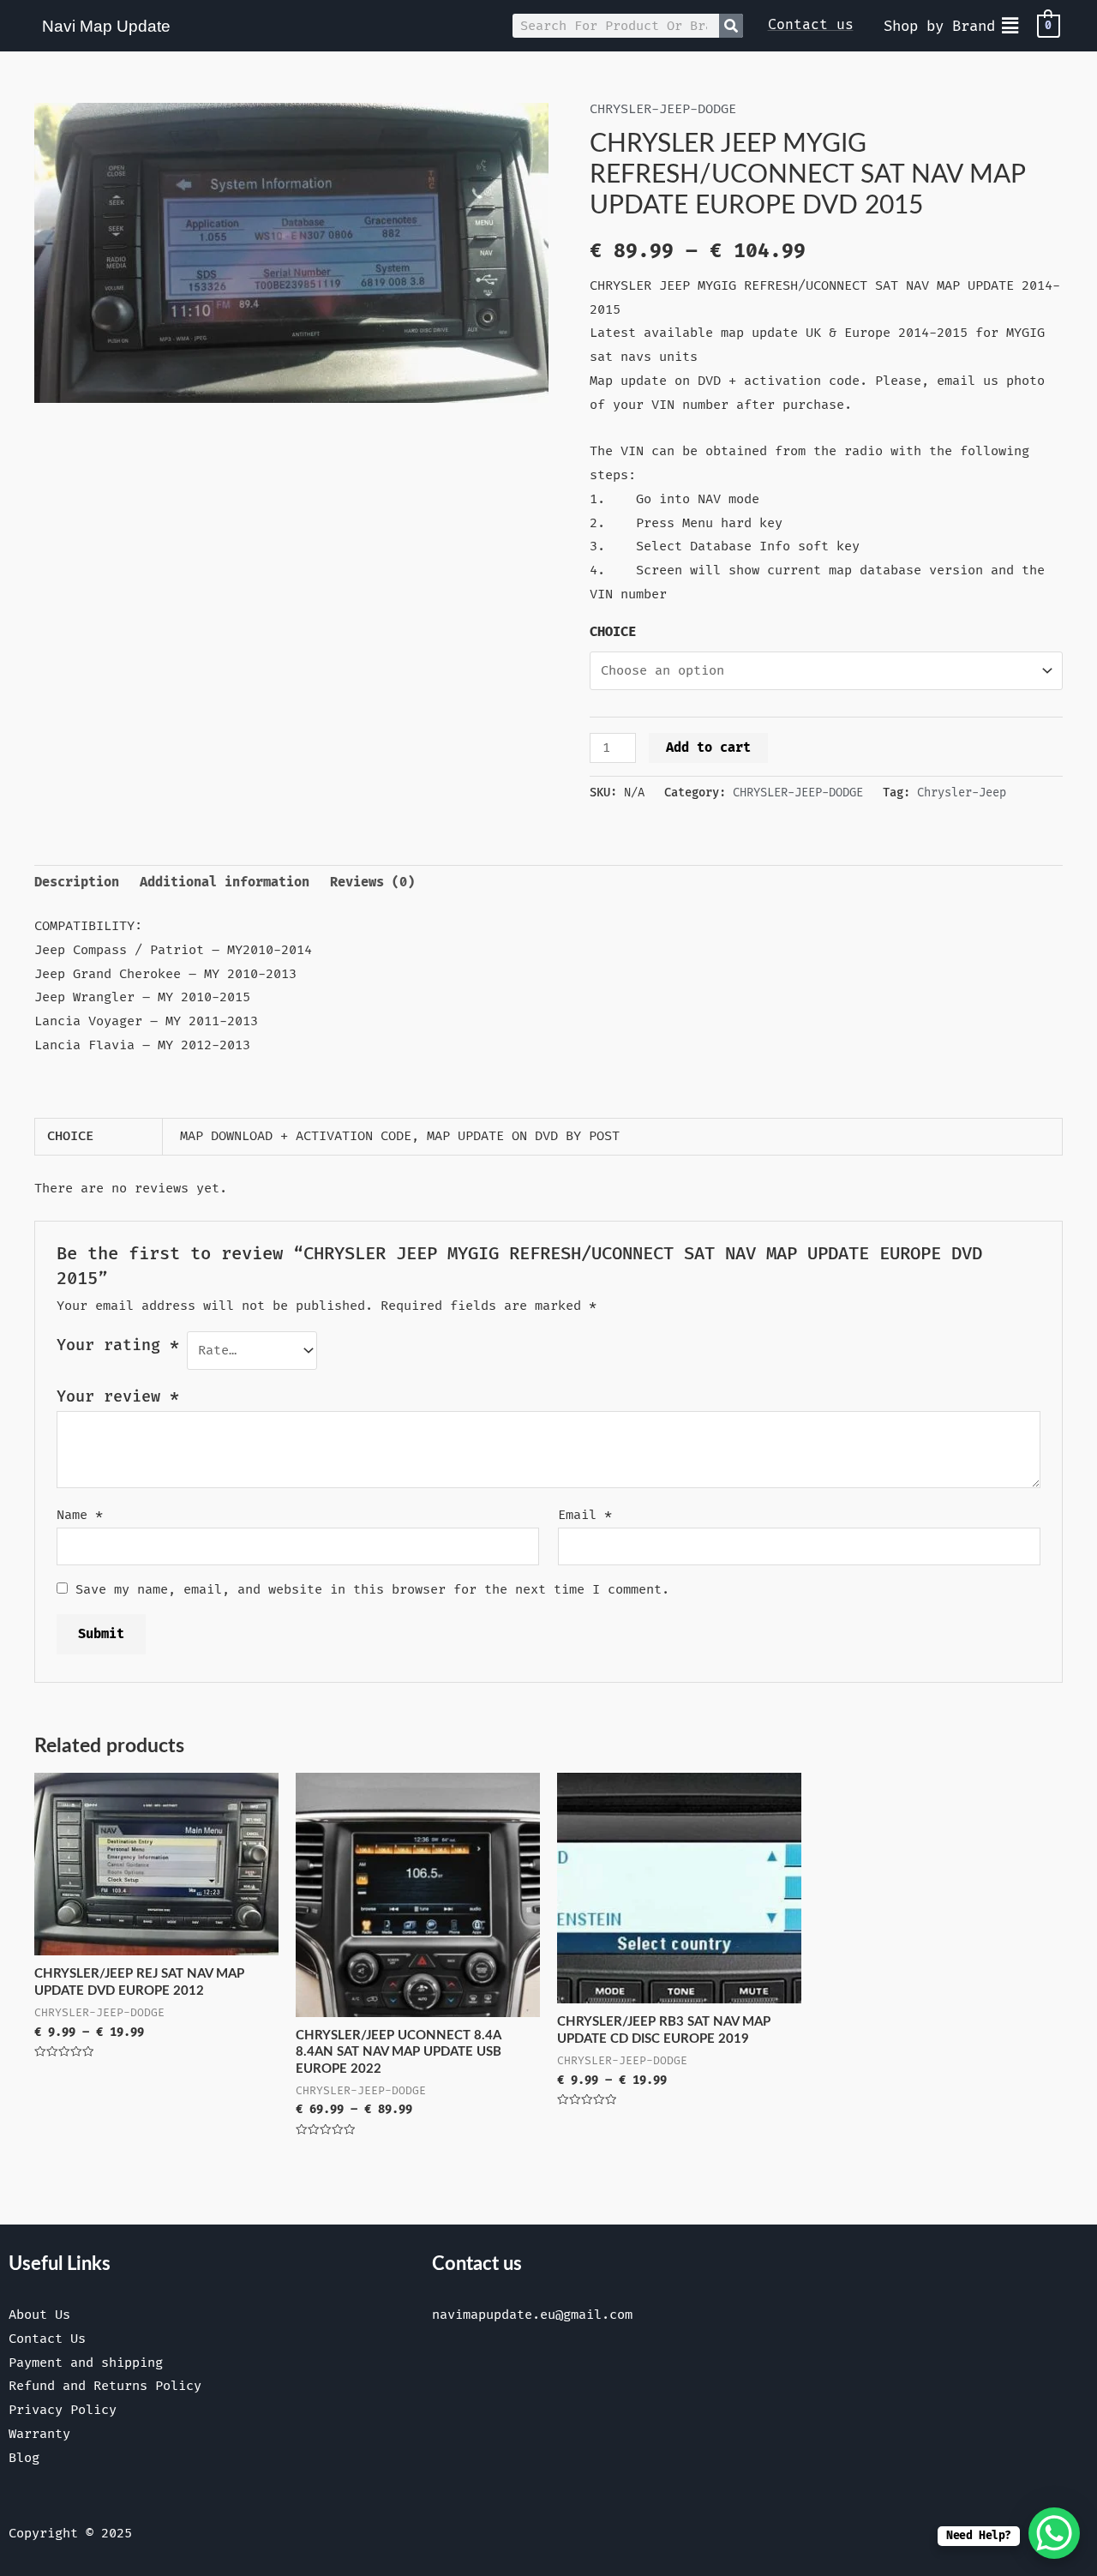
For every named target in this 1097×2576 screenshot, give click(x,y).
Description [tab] (77, 883)
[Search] (731, 26)
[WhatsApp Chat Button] (1054, 2533)
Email (585, 1515)
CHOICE (613, 632)
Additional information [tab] (225, 883)
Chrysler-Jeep (962, 793)
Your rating (118, 1345)
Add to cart (708, 748)
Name (80, 1515)
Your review (118, 1397)
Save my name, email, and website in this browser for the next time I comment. (372, 1590)
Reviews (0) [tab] (372, 883)
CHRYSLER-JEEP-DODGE (663, 109)
